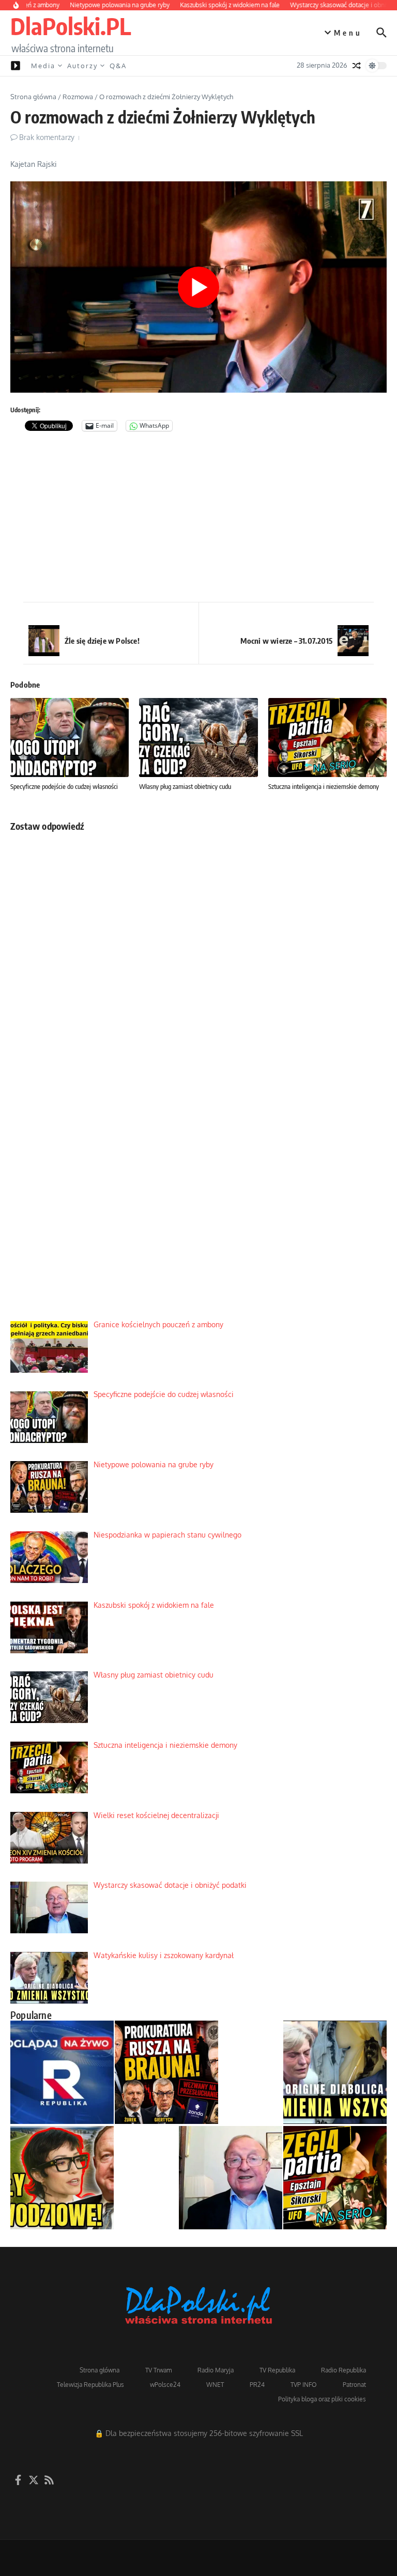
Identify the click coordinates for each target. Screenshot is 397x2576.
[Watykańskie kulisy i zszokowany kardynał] (335, 2072)
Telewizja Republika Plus (90, 2385)
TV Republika (277, 2370)
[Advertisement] (198, 519)
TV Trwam (158, 2370)
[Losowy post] (357, 66)
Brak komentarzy (47, 137)
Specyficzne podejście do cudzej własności (64, 786)
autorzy (82, 66)
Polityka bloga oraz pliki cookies (322, 2399)
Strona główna (33, 97)
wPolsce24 (165, 2385)
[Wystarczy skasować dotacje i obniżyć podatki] (231, 2178)
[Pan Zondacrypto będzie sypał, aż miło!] (62, 2178)
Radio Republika (343, 2370)
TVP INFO (304, 2385)
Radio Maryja (216, 2370)
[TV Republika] (62, 2072)
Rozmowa (78, 97)
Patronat (354, 2385)
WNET (215, 2385)
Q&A (118, 66)
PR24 (257, 2385)
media (43, 66)
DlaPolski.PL (71, 26)
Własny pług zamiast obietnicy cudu (185, 786)
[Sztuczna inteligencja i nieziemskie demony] (335, 2178)
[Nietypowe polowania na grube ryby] (166, 2072)
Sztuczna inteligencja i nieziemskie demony (324, 786)
